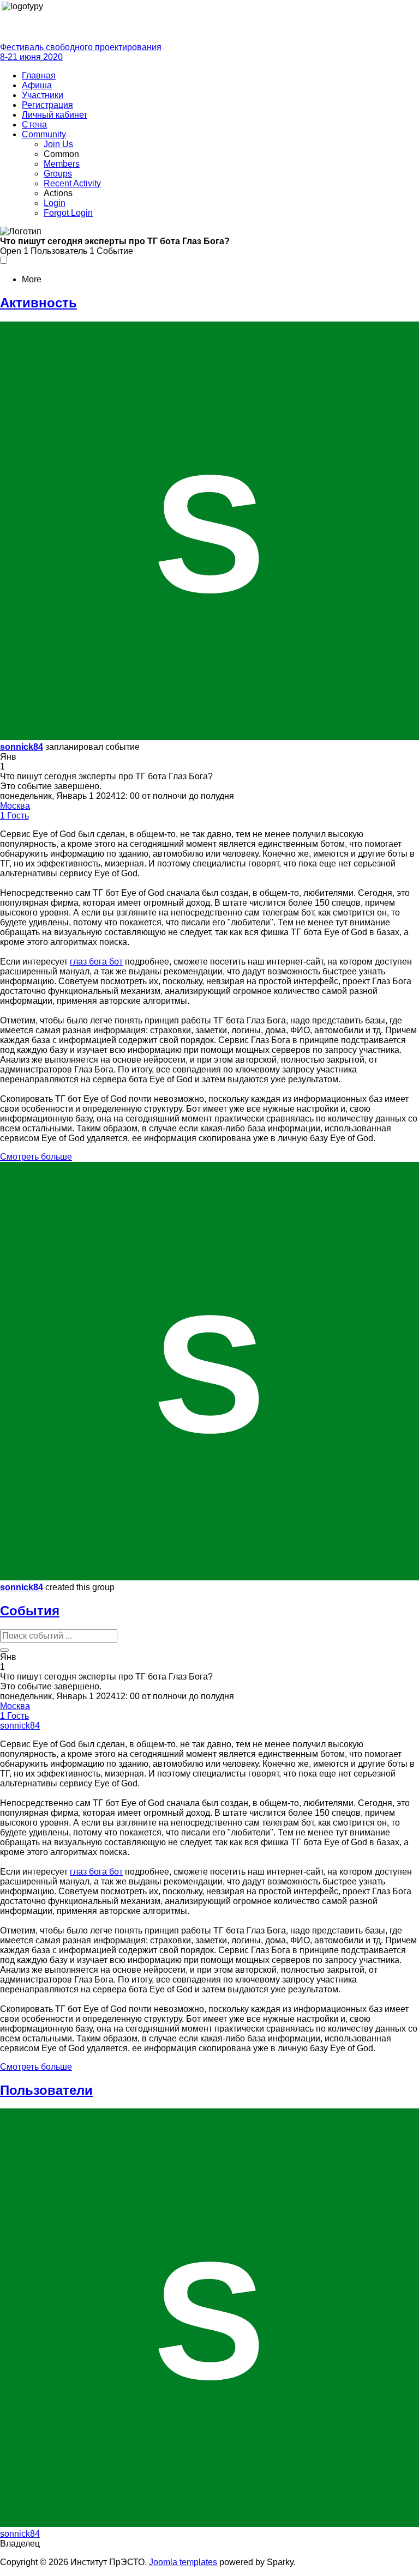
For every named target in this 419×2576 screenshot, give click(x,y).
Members (62, 164)
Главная (39, 75)
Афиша (37, 85)
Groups (58, 174)
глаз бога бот (96, 962)
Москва (15, 806)
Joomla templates (183, 2562)
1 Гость (14, 816)
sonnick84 (22, 747)
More (32, 279)
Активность (38, 303)
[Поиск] (4, 1650)
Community (44, 134)
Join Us (58, 144)
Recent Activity (72, 183)
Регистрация (47, 105)
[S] (209, 737)
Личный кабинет (55, 115)
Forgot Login (68, 213)
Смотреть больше (36, 1157)
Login (55, 203)
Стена (34, 125)
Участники (43, 95)
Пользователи (46, 2090)
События (30, 1611)
